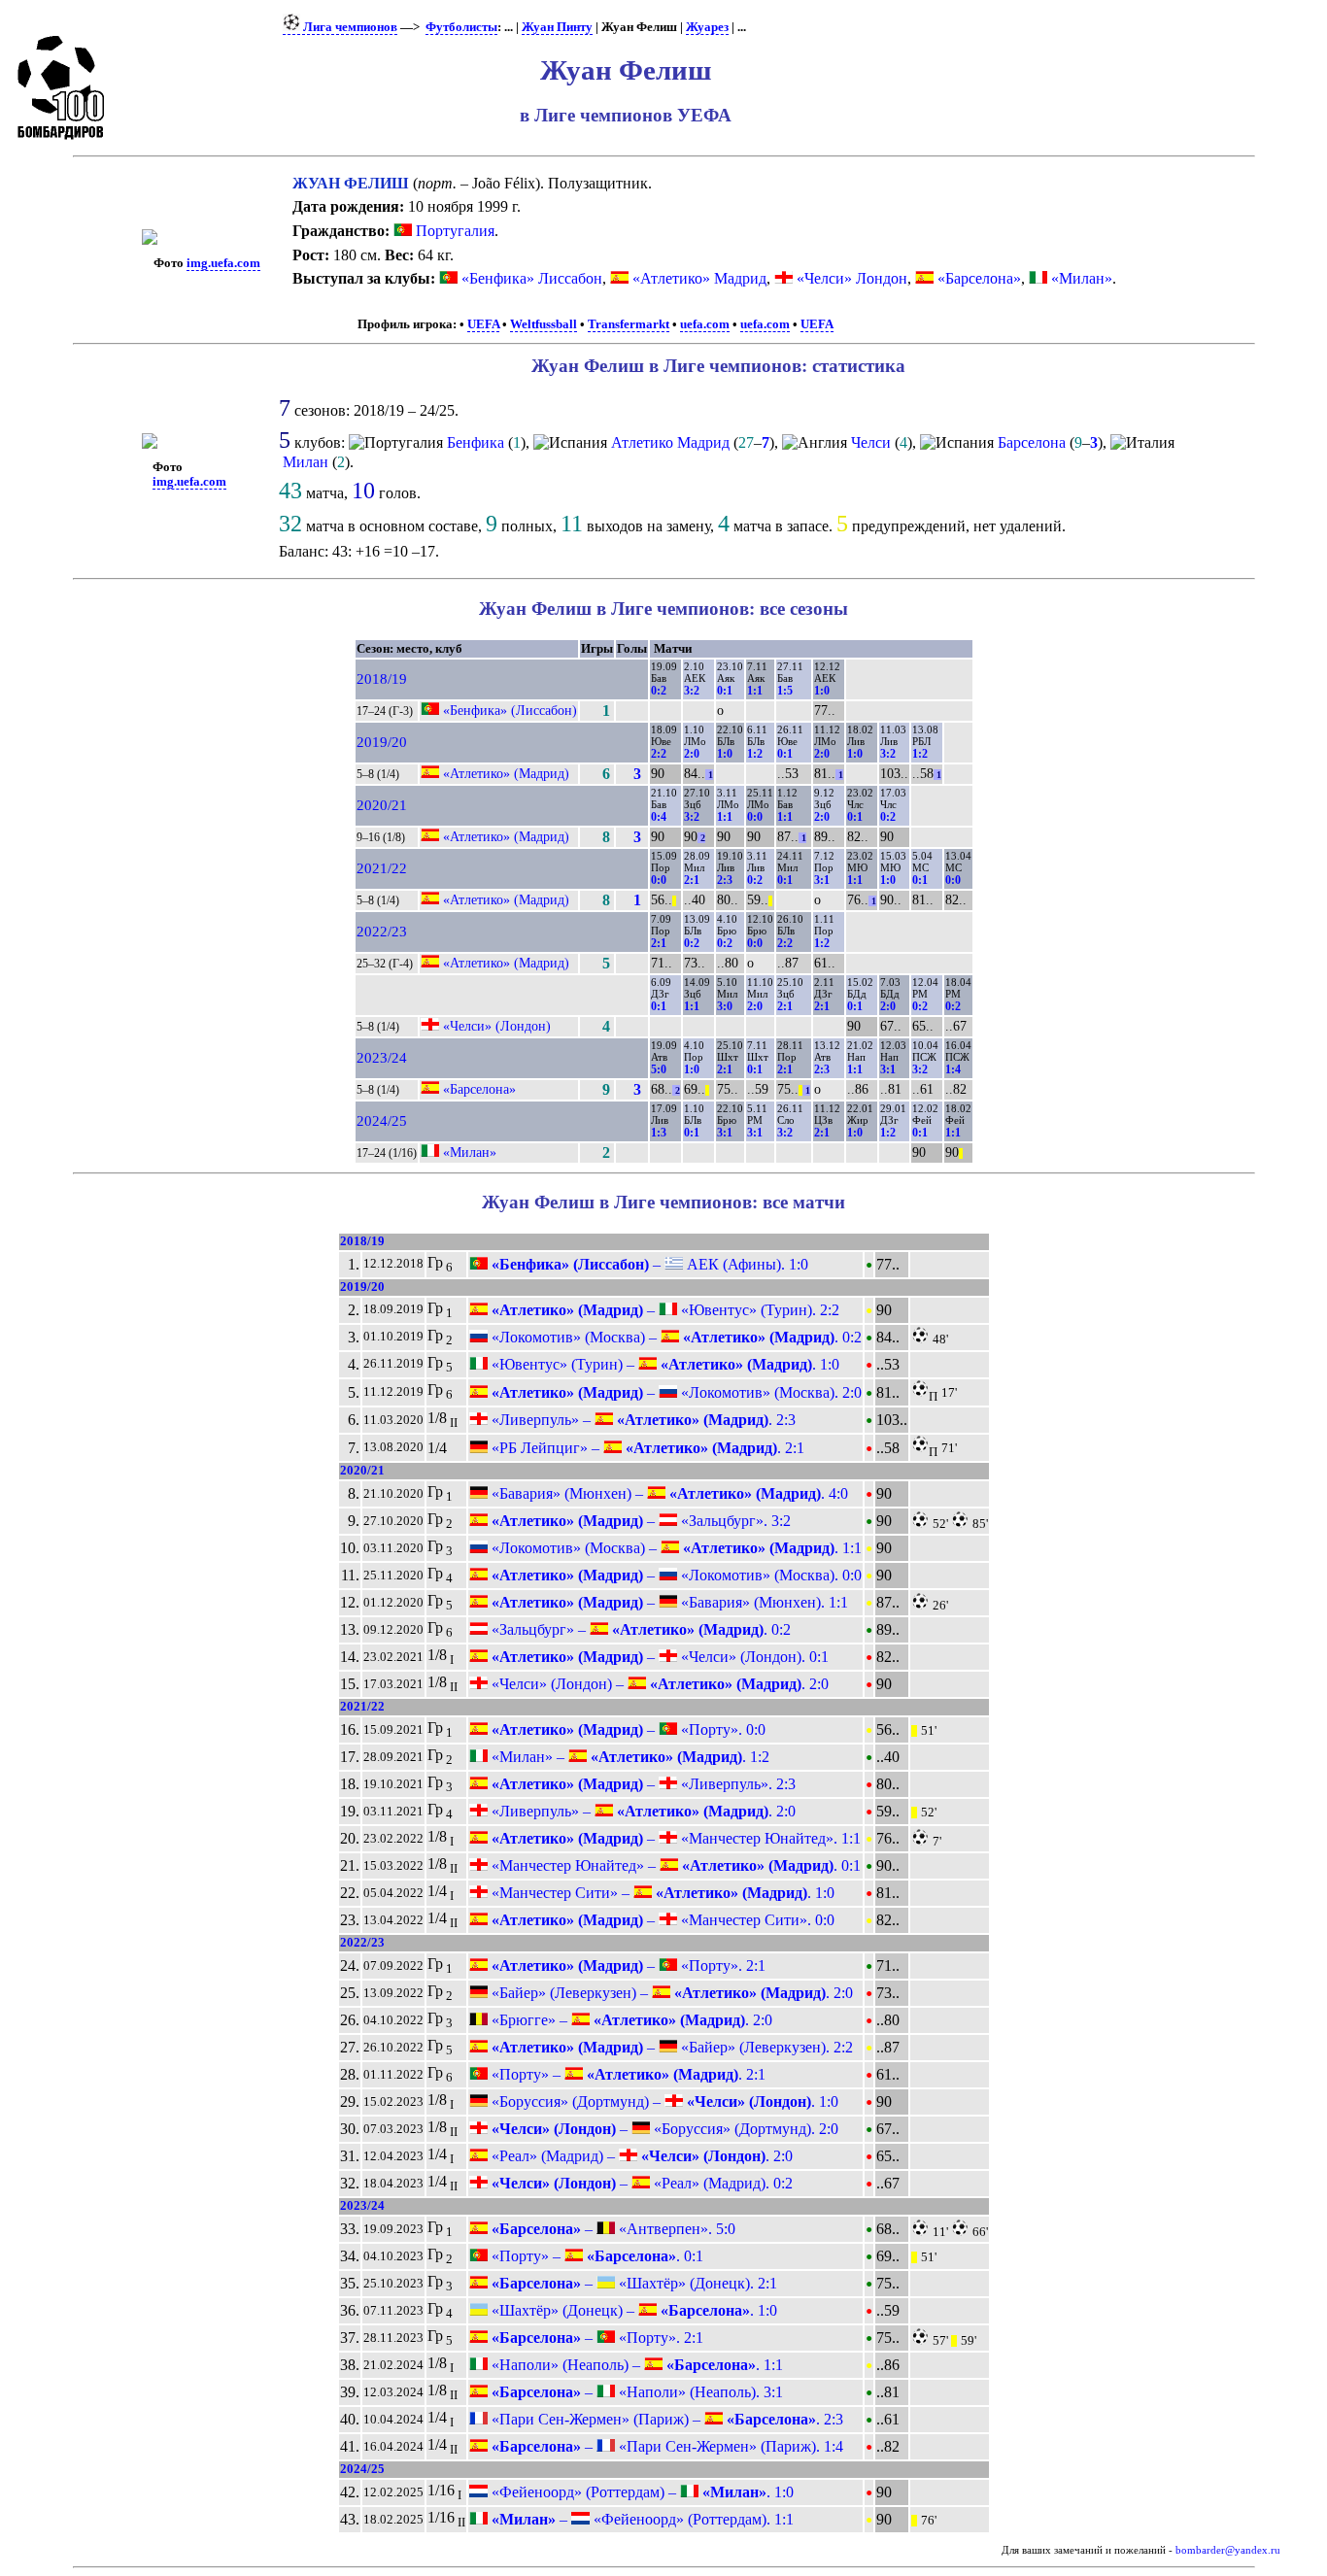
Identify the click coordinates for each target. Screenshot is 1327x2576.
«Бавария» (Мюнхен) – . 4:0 (668, 1493)
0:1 (725, 691)
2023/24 (382, 1058)
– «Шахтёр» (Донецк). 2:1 (632, 2283)
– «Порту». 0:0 (627, 1729)
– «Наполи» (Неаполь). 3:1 (635, 2392)
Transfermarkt (629, 324)
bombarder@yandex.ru (1228, 2550)
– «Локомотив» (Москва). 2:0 (675, 1392)
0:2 (659, 691)
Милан (306, 462)
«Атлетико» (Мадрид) (506, 773)
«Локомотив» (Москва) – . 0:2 (675, 1337)
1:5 (785, 691)
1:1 (755, 691)
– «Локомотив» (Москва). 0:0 (675, 1575)
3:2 (692, 691)
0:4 (659, 817)
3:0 (725, 1006)
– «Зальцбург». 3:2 (639, 1521)
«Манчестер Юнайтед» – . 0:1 (674, 1865)
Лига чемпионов (349, 27)
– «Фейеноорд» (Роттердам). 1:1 (641, 2519)
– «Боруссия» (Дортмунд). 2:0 (663, 2129)
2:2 (659, 754)
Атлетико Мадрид (670, 442)
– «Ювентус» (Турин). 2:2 (663, 1310)
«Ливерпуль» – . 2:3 (642, 1420)
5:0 (659, 1069)
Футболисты (461, 27)
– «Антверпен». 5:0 (612, 2229)
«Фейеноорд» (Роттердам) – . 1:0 (641, 2492)
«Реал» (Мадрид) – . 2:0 (640, 2156)
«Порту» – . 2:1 (627, 2074)
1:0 (822, 691)
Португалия (453, 231)
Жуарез (707, 27)
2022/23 (382, 932)
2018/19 (382, 679)
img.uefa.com (223, 263)
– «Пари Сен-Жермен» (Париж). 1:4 (665, 2446)
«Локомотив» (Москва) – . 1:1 (675, 1548)
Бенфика (476, 442)
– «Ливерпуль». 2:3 (642, 1784)
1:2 (755, 754)
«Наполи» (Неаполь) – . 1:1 (635, 2365)
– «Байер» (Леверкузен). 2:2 (670, 2047)
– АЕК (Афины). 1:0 (648, 1264)
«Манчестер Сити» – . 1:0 (661, 1893)
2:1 (692, 880)
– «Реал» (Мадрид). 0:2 (640, 2183)
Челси (871, 442)
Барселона (1032, 442)
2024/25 (382, 1121)
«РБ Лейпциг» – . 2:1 (646, 1448)
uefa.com (705, 324)
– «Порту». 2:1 (627, 1966)
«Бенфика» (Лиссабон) (510, 710)
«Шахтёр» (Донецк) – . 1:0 (632, 2310)
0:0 (755, 817)
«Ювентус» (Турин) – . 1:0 (663, 1364)
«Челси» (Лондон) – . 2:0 (658, 1684)
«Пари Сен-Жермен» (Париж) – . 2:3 (665, 2419)
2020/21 (382, 805)
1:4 (953, 1069)
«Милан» (1082, 278)
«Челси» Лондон (852, 278)
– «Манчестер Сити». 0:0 (661, 1920)
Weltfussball (544, 324)
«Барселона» (979, 278)
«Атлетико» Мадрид (699, 278)
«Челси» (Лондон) (497, 1026)
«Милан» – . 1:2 (629, 1757)
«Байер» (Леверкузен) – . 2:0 (670, 1993)
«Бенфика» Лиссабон (532, 278)
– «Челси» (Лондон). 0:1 (658, 1657)
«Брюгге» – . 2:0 (630, 2020)
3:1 (822, 880)
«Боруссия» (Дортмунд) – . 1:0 (663, 2101)
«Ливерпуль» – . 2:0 (642, 1811)
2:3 (725, 880)
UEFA (483, 324)
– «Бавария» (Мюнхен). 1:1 (668, 1602)
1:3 (659, 1133)
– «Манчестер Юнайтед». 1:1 (674, 1838)
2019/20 (382, 742)
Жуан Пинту (557, 27)
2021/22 (382, 868)
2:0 (692, 754)
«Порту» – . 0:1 (595, 2256)
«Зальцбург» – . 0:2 (639, 1629)
